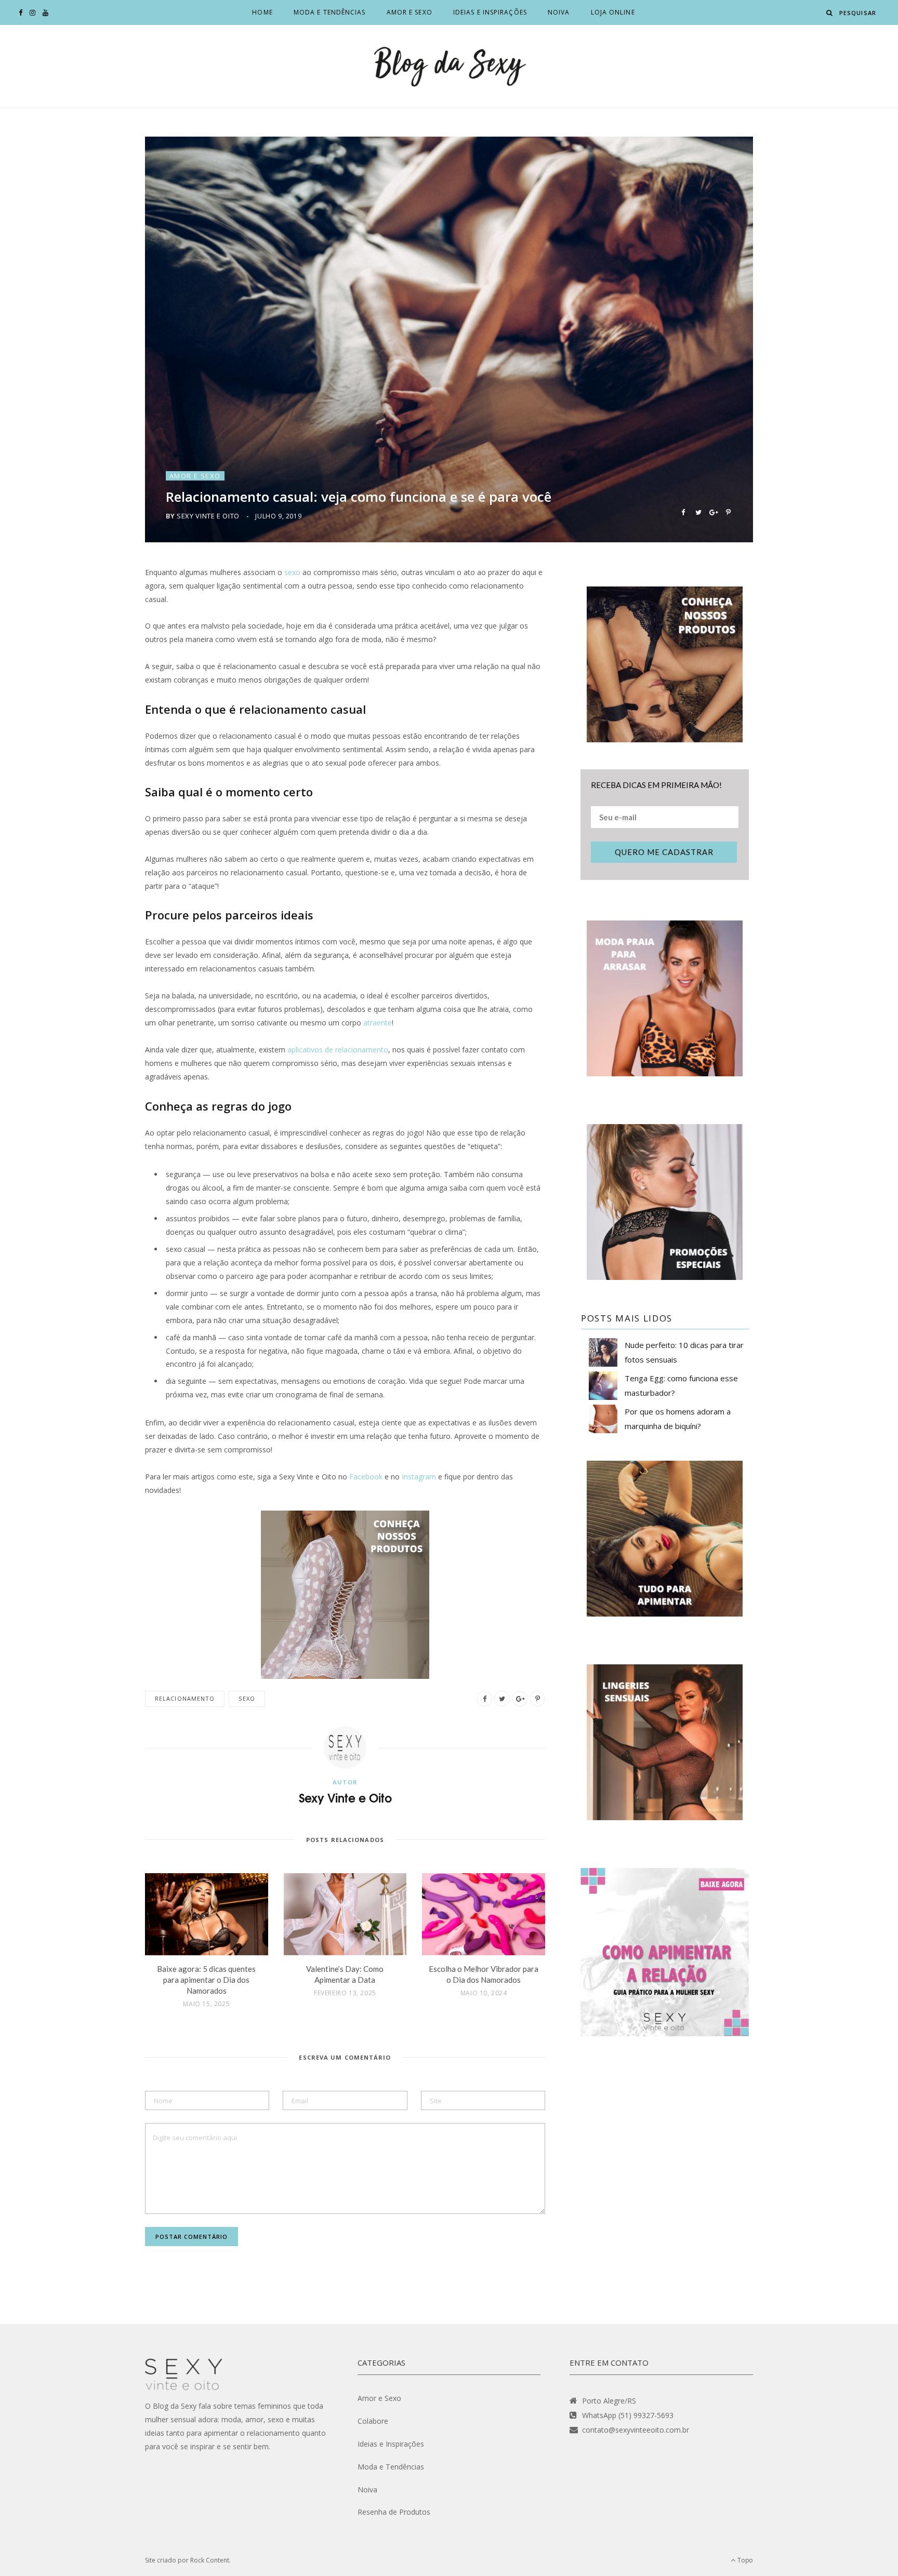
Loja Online (613, 12)
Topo (744, 2560)
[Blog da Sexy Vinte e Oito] (449, 66)
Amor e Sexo (410, 12)
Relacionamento (185, 1698)
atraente (378, 1023)
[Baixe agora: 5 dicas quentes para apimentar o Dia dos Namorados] (207, 1914)
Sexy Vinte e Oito (208, 516)
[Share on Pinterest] (728, 511)
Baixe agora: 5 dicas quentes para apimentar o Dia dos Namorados (206, 1980)
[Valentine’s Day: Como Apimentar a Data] (345, 1914)
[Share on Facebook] (683, 511)
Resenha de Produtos (394, 2512)
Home (262, 12)
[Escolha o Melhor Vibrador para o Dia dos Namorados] (484, 1914)
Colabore (373, 2421)
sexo (292, 572)
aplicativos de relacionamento (338, 1050)
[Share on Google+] (713, 511)
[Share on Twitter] (698, 511)
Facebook (366, 1477)
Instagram (419, 1477)
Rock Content (210, 2560)
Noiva (559, 12)
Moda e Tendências (330, 12)
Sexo (247, 1698)
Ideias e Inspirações (490, 12)
